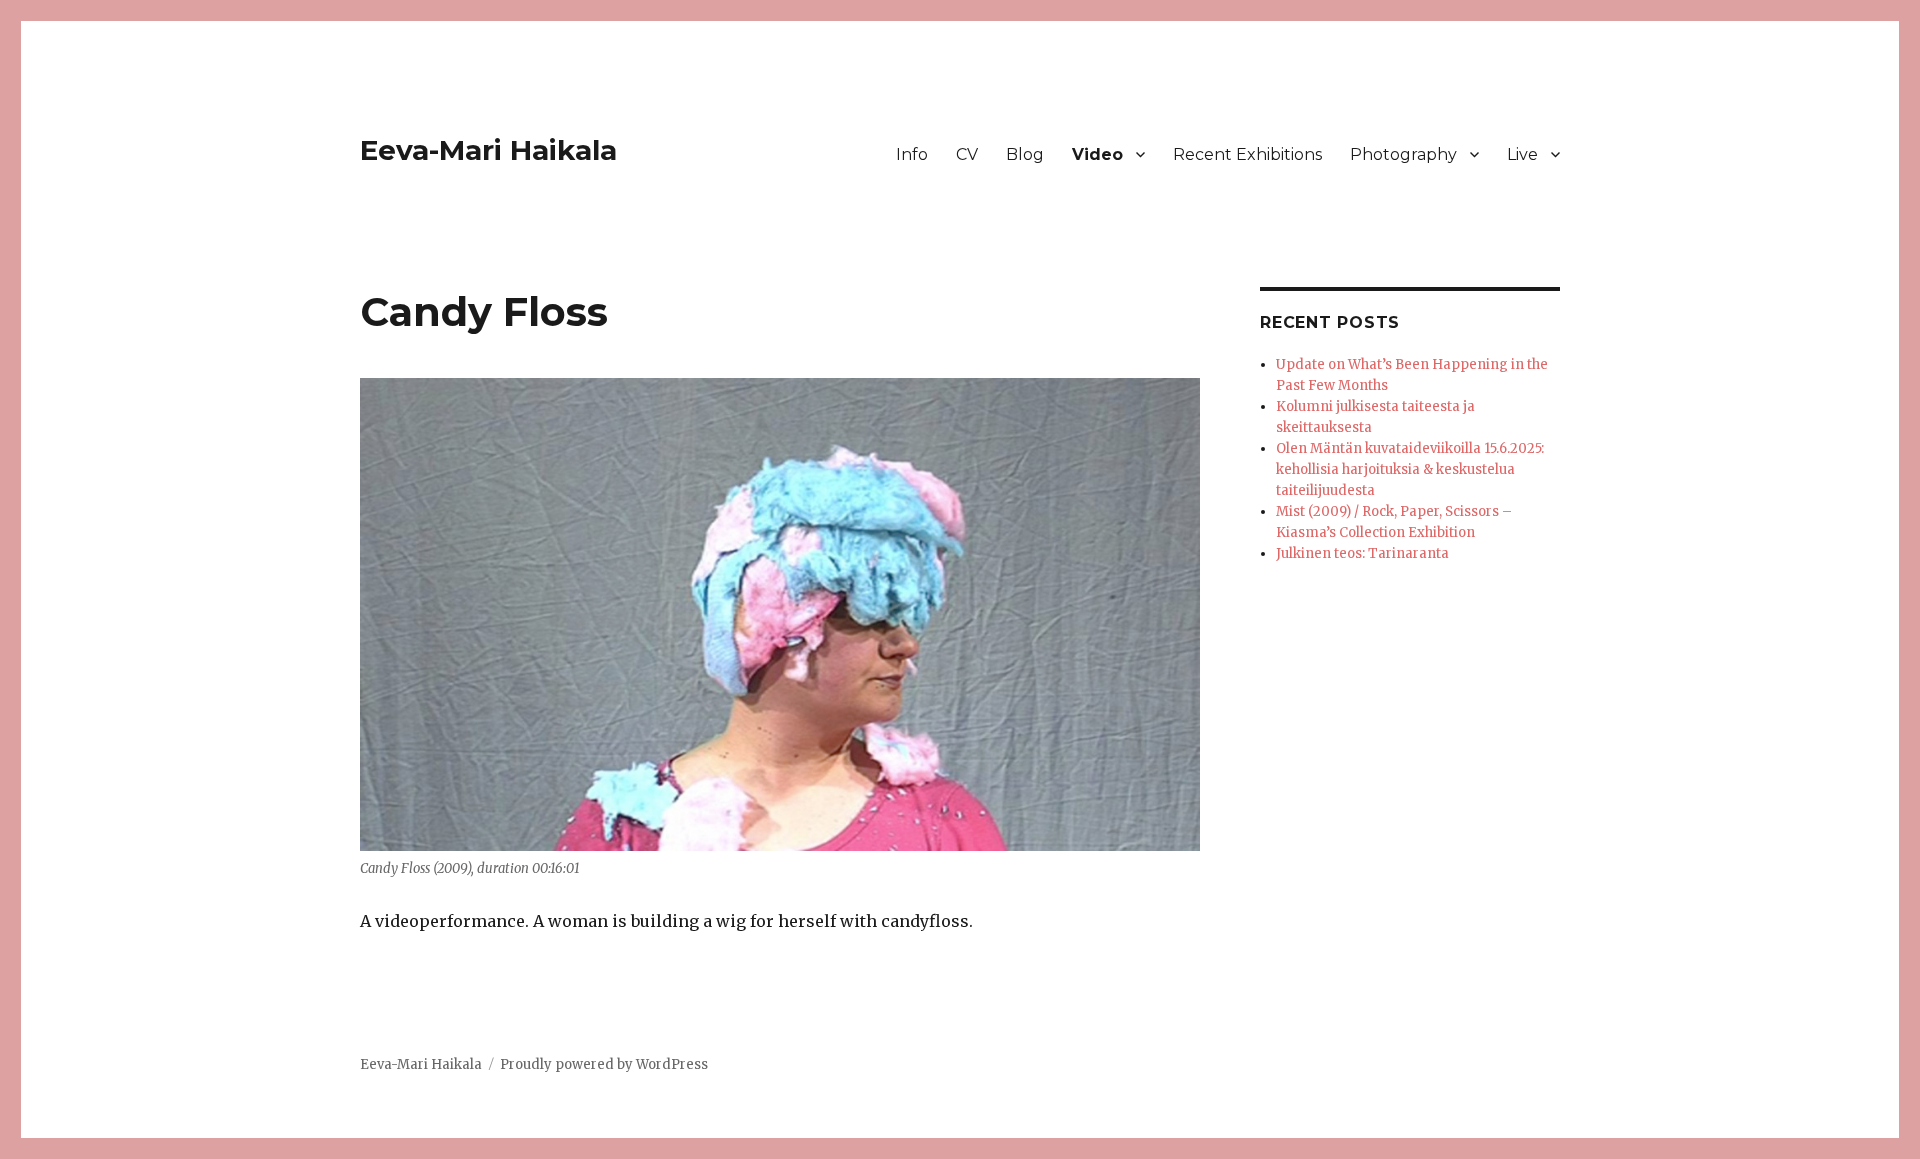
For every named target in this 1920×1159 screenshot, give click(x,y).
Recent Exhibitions (1247, 154)
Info (912, 154)
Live (1522, 154)
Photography (1403, 154)
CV (967, 154)
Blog (1025, 154)
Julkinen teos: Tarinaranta (1362, 553)
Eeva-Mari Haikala (488, 150)
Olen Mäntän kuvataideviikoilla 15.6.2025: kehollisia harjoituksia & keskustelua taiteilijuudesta (1410, 469)
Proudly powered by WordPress (604, 1064)
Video (1097, 154)
